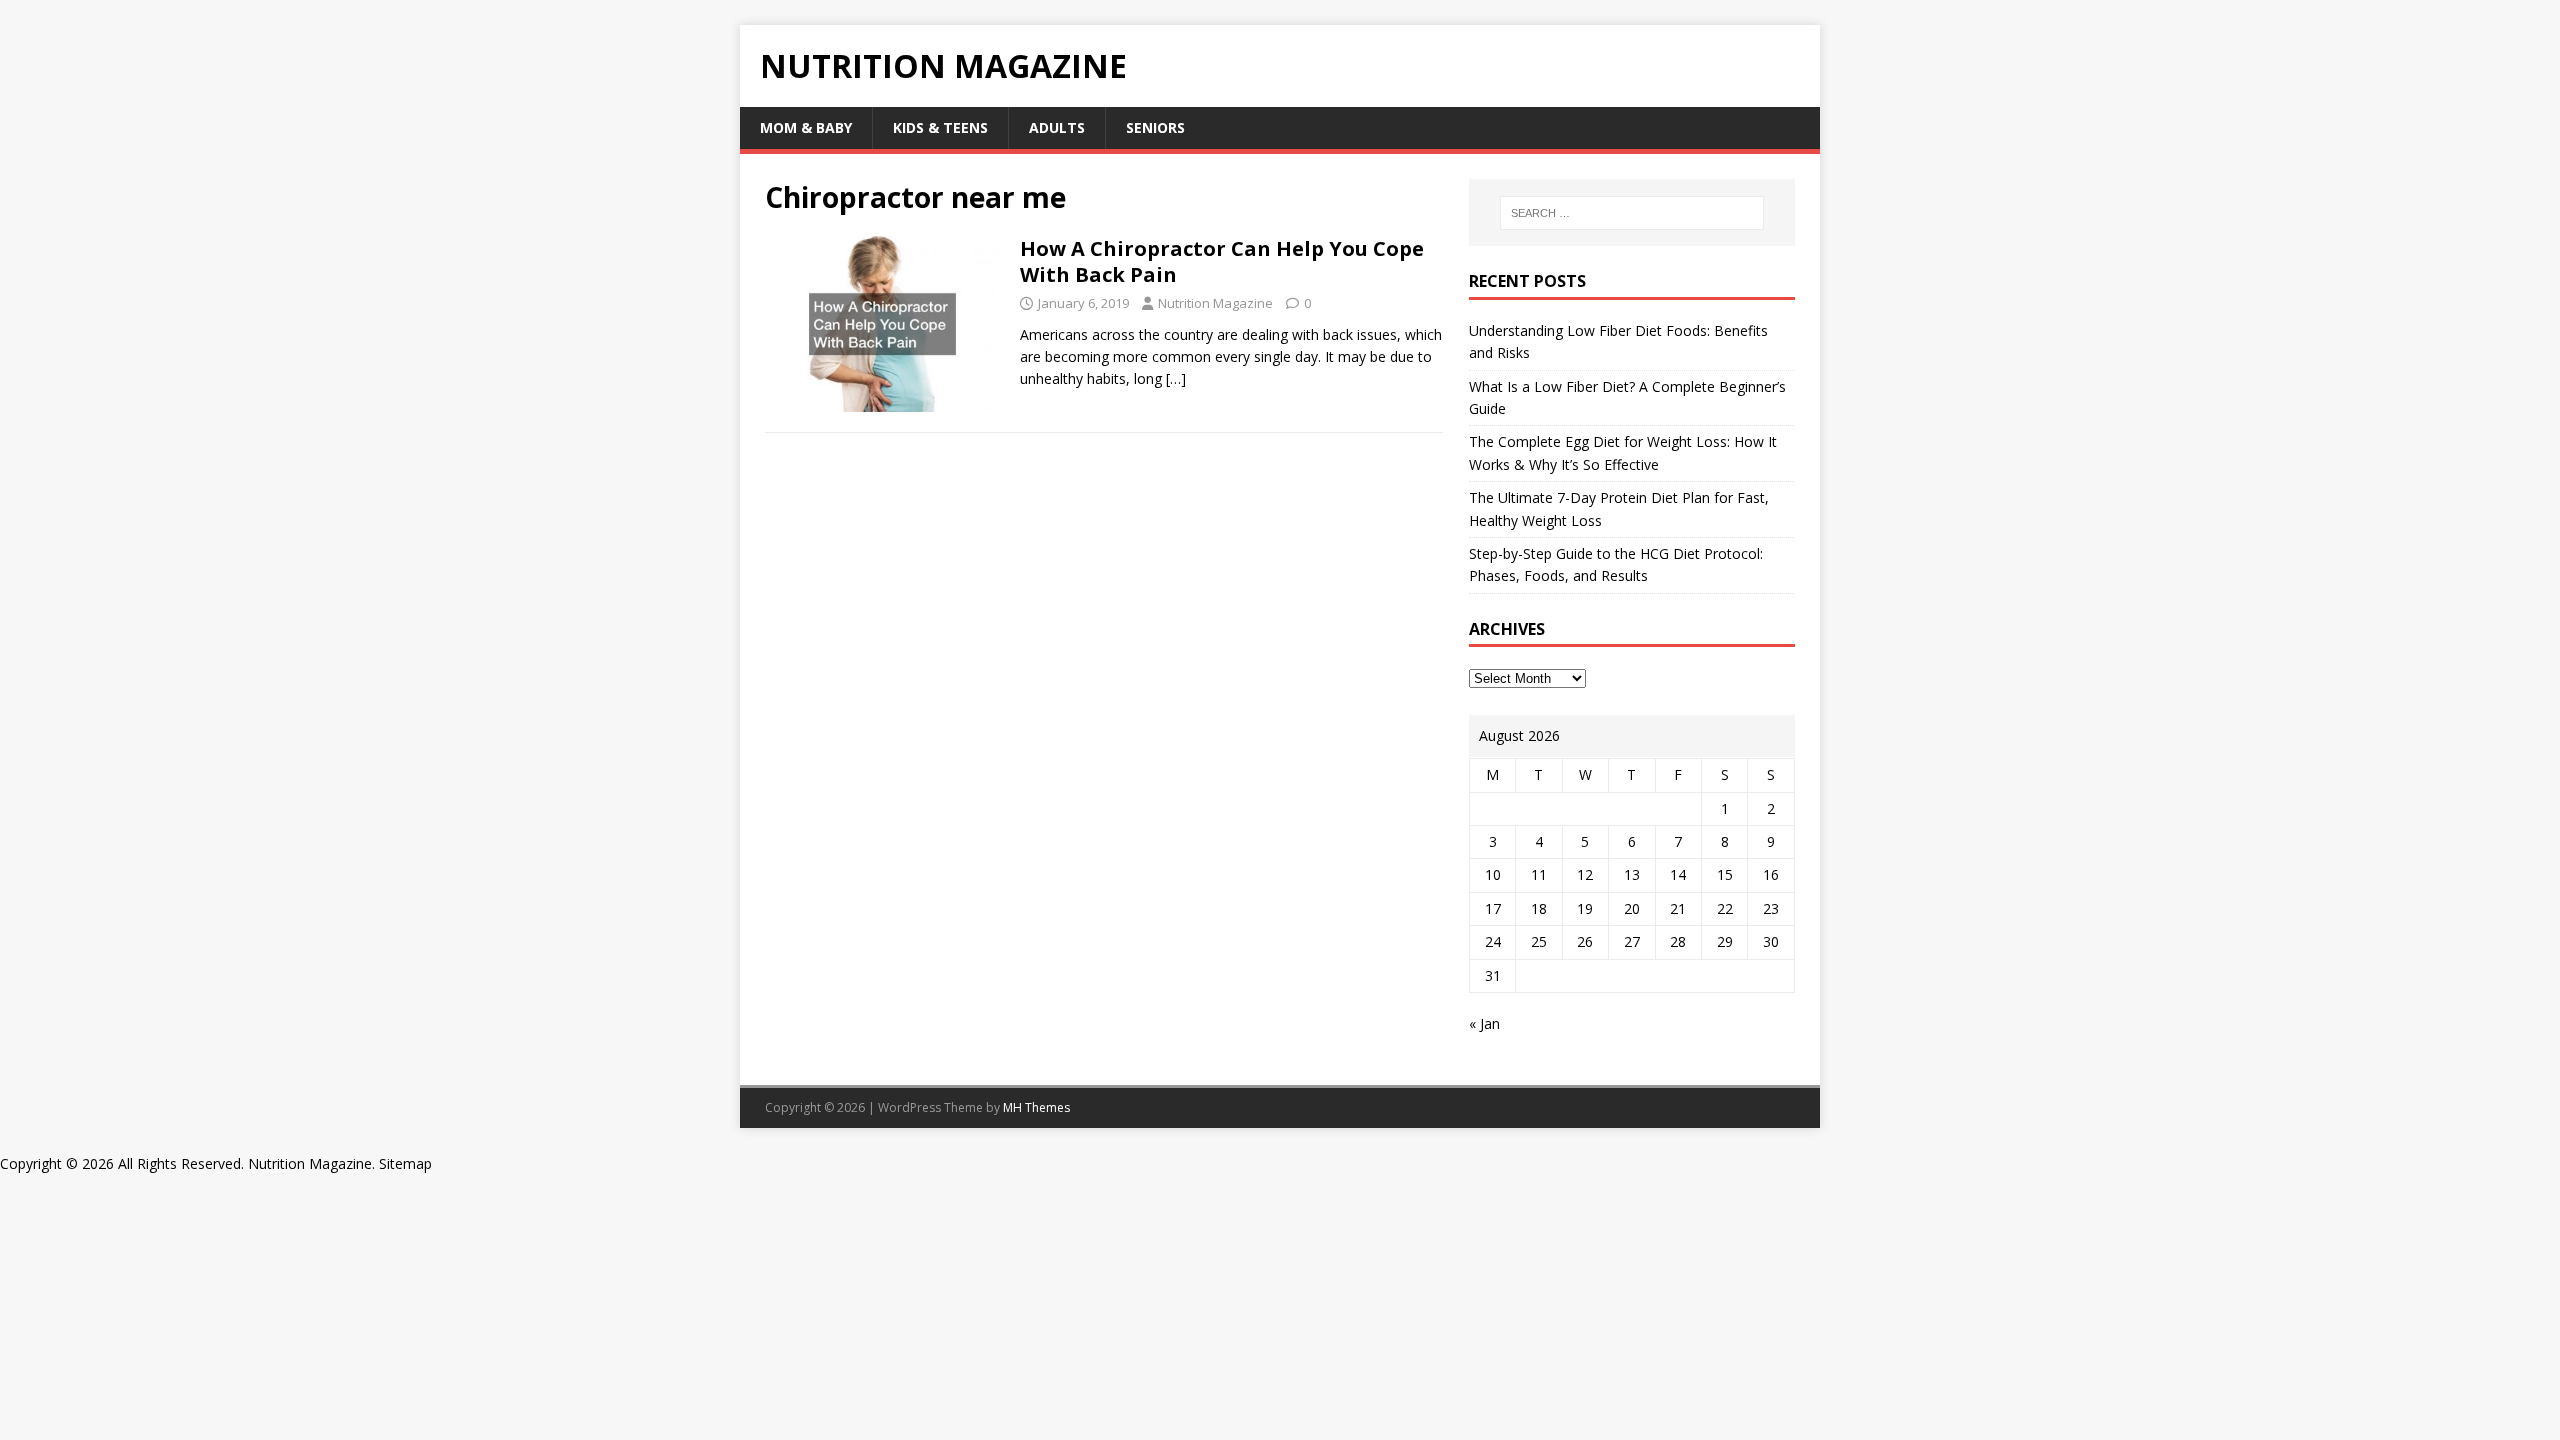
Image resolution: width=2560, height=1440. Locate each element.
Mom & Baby (806, 127)
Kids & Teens (940, 127)
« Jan (1484, 1023)
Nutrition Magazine (1215, 303)
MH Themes (1036, 1107)
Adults (1057, 127)
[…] (1176, 378)
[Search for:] (1632, 213)
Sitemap (405, 1163)
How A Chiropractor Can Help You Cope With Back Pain (1222, 261)
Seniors (1155, 127)
